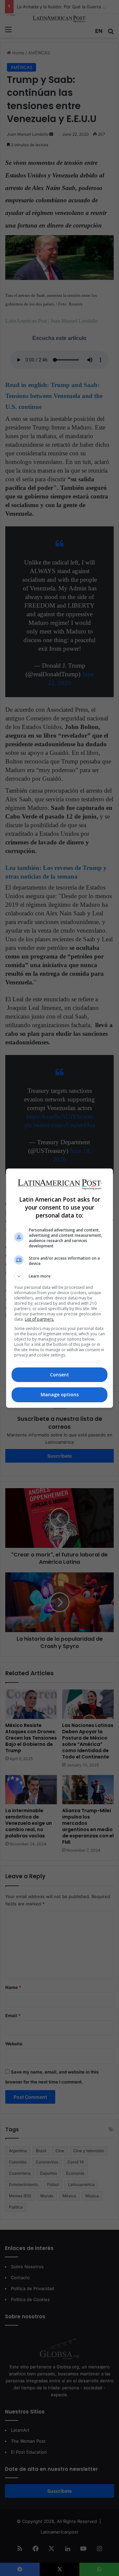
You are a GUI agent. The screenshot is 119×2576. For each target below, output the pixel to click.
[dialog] (59, 1288)
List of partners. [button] (40, 1319)
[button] (59, 1276)
